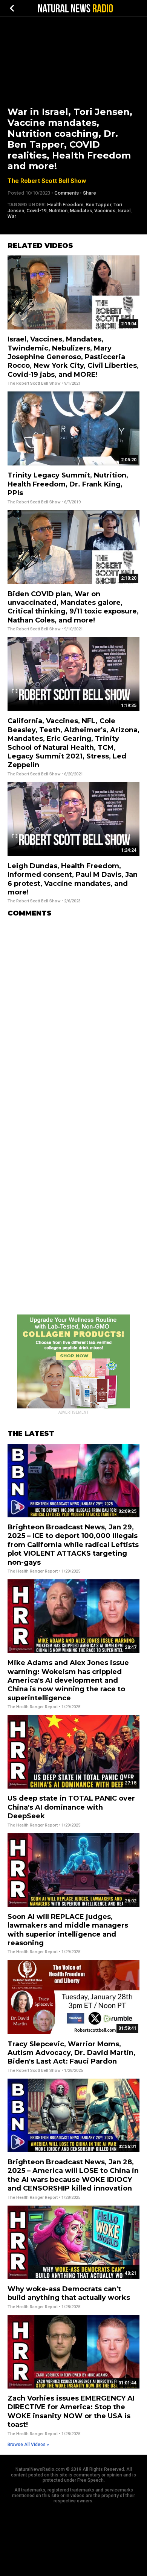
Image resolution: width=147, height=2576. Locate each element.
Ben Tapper (98, 205)
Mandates (81, 211)
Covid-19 (36, 211)
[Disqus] (73, 1017)
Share (90, 193)
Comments (67, 193)
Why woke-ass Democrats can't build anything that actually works (69, 2293)
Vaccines (105, 211)
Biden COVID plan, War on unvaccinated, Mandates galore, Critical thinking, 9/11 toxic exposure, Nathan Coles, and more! (73, 607)
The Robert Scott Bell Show (47, 181)
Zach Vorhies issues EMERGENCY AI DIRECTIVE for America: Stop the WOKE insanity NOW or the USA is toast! (71, 2411)
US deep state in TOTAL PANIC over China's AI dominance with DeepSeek (71, 1807)
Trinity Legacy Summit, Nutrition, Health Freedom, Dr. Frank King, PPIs (68, 484)
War (12, 216)
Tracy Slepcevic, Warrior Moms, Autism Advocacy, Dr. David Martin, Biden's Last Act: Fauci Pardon (71, 2053)
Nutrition (58, 211)
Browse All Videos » (28, 2445)
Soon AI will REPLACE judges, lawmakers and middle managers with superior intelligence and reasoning (68, 1930)
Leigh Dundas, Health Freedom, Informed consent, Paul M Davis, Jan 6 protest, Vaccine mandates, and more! (73, 879)
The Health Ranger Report (33, 1571)
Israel (124, 211)
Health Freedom (65, 205)
